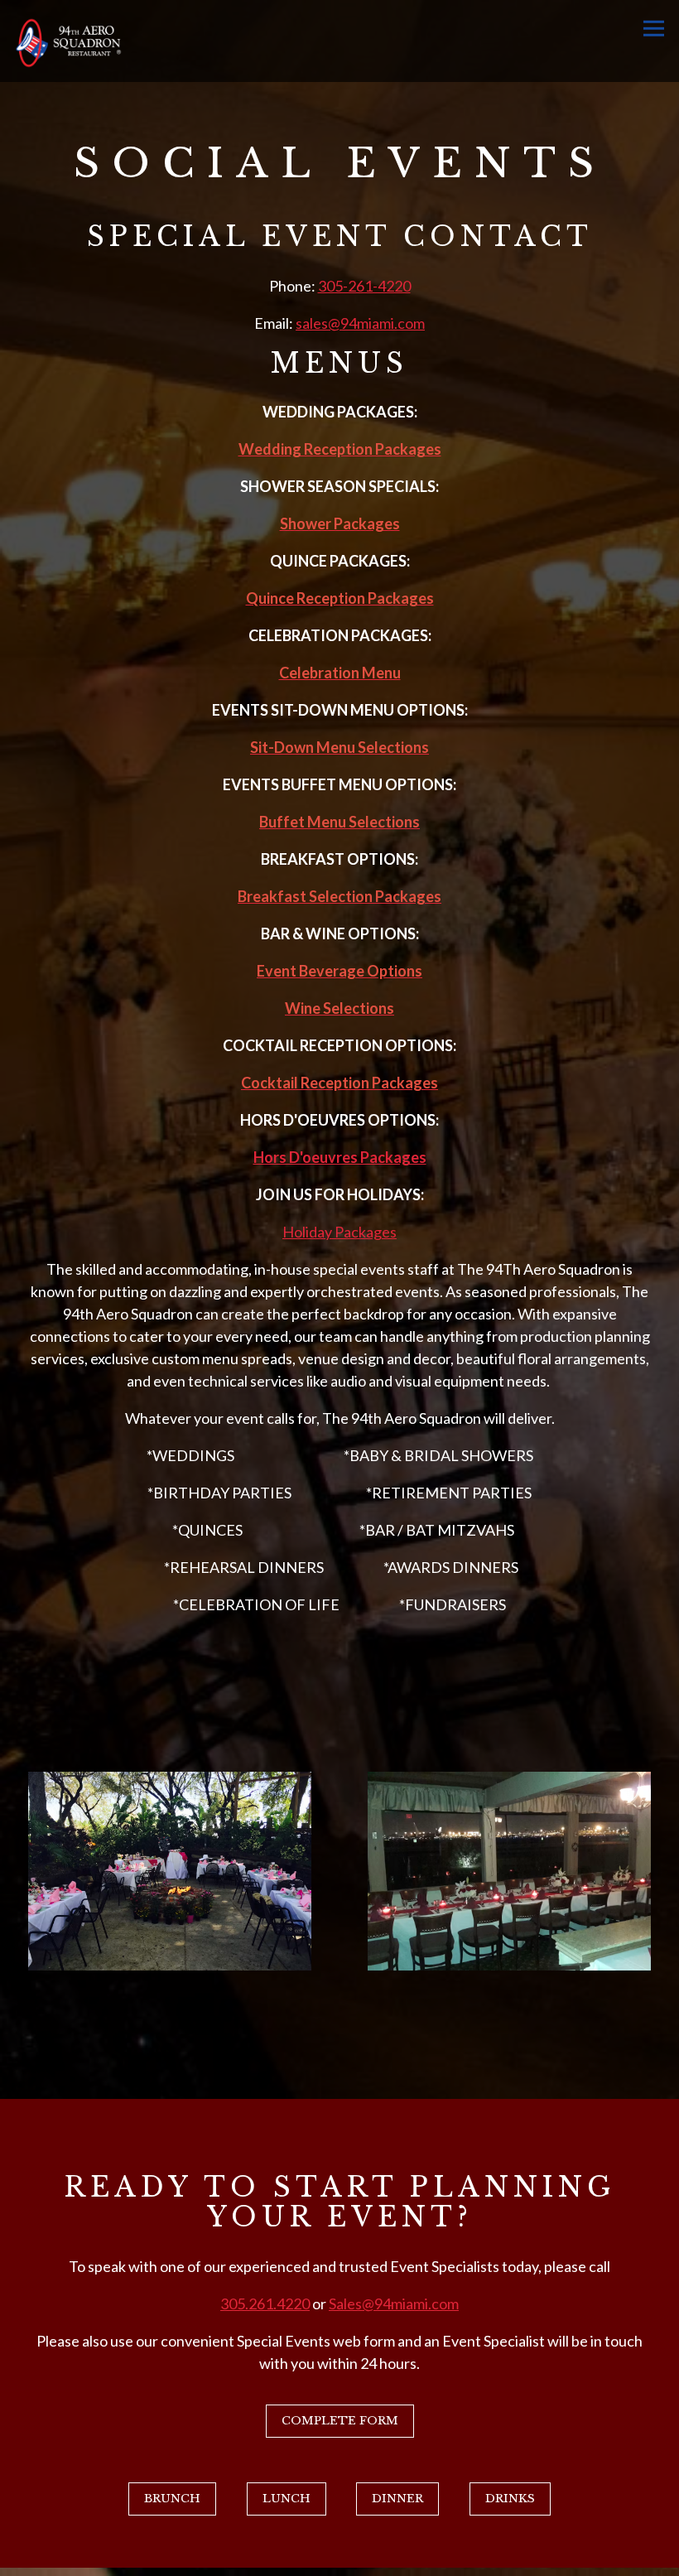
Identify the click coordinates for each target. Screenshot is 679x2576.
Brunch (172, 2499)
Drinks (510, 2499)
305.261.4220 (265, 2303)
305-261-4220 (364, 286)
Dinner (397, 2499)
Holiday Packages (339, 1232)
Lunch (287, 2499)
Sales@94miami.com (394, 2303)
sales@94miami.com (360, 323)
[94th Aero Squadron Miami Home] (68, 41)
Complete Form (340, 2421)
